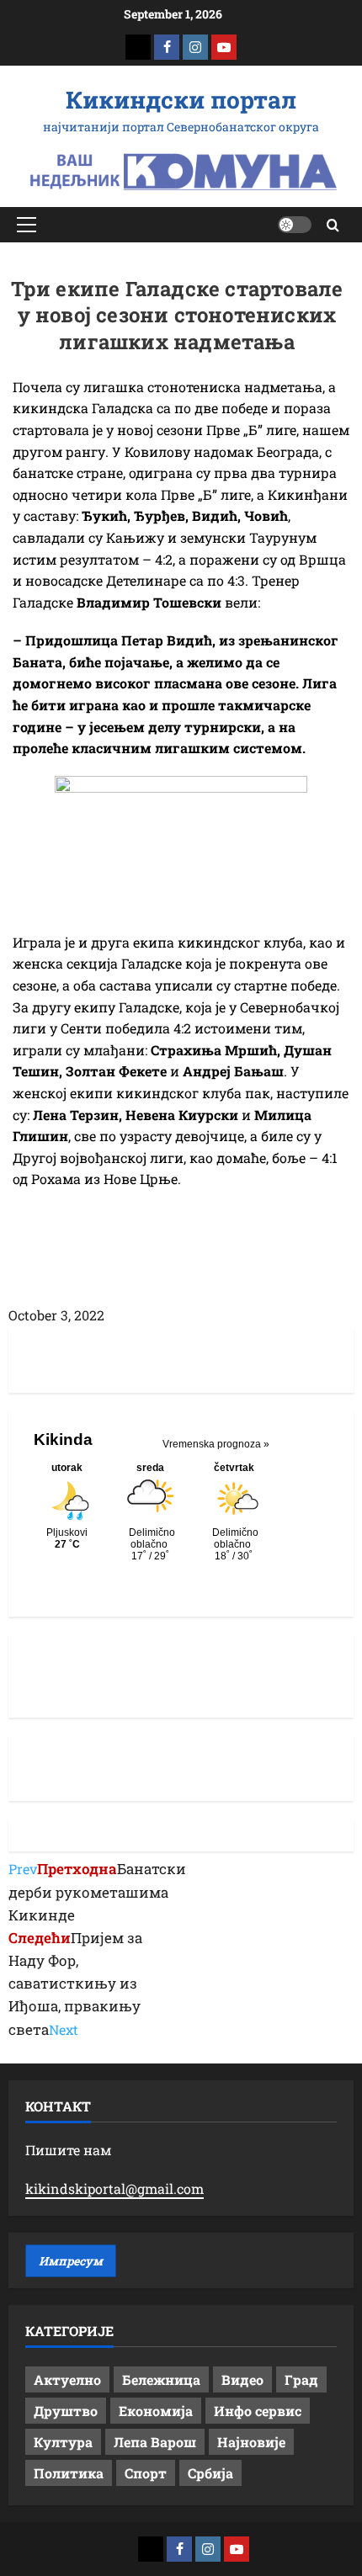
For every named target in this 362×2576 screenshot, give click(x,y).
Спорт (146, 2473)
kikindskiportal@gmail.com (114, 2188)
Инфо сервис (258, 2411)
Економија (156, 2411)
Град (301, 2379)
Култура (63, 2442)
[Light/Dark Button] (295, 225)
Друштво (66, 2411)
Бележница (161, 2379)
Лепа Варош (155, 2442)
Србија (210, 2473)
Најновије (251, 2442)
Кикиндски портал (181, 100)
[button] (27, 225)
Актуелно (67, 2379)
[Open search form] (333, 225)
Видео (242, 2379)
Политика (69, 2473)
